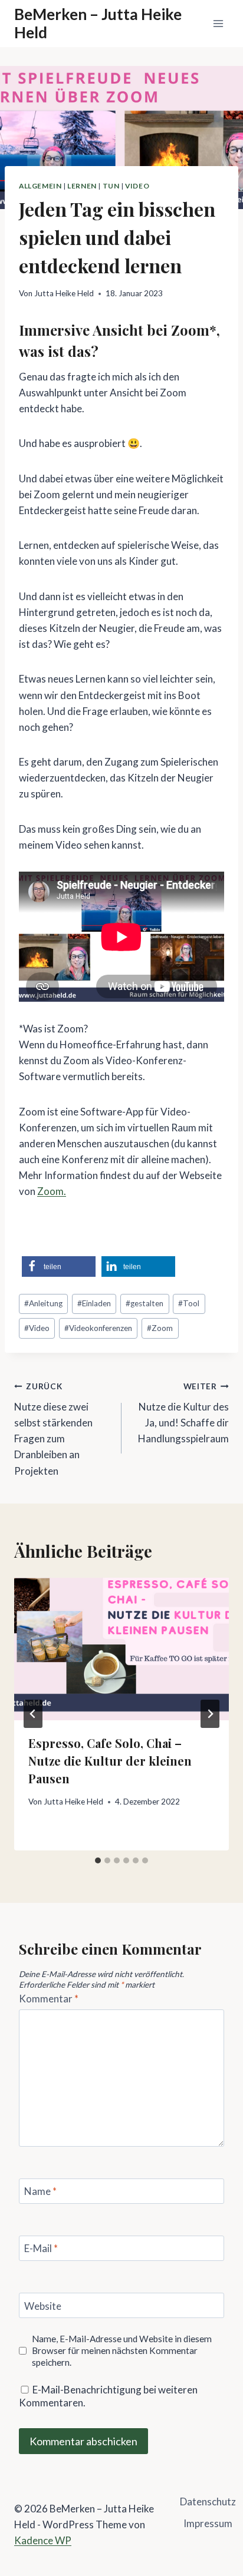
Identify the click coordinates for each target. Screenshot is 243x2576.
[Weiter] (210, 1714)
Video (137, 186)
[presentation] (121, 1649)
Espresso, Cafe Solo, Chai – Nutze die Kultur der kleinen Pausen (110, 1761)
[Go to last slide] (33, 1714)
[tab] (98, 1860)
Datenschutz (208, 2501)
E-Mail (41, 2248)
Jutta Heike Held (64, 293)
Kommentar (49, 1999)
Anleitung (43, 1303)
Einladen (94, 1303)
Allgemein (40, 186)
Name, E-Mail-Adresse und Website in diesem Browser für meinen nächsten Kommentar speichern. (122, 2350)
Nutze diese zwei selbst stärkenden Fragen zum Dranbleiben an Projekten (53, 1429)
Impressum (208, 2523)
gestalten (145, 1303)
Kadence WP (43, 2540)
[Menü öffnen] (218, 23)
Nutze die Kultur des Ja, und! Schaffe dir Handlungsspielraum (183, 1413)
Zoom (160, 1328)
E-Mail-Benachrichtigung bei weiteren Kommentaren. (108, 2396)
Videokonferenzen (98, 1328)
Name (40, 2191)
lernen (82, 186)
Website (43, 2306)
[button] (59, 1267)
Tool (189, 1303)
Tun (111, 186)
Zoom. (52, 1191)
